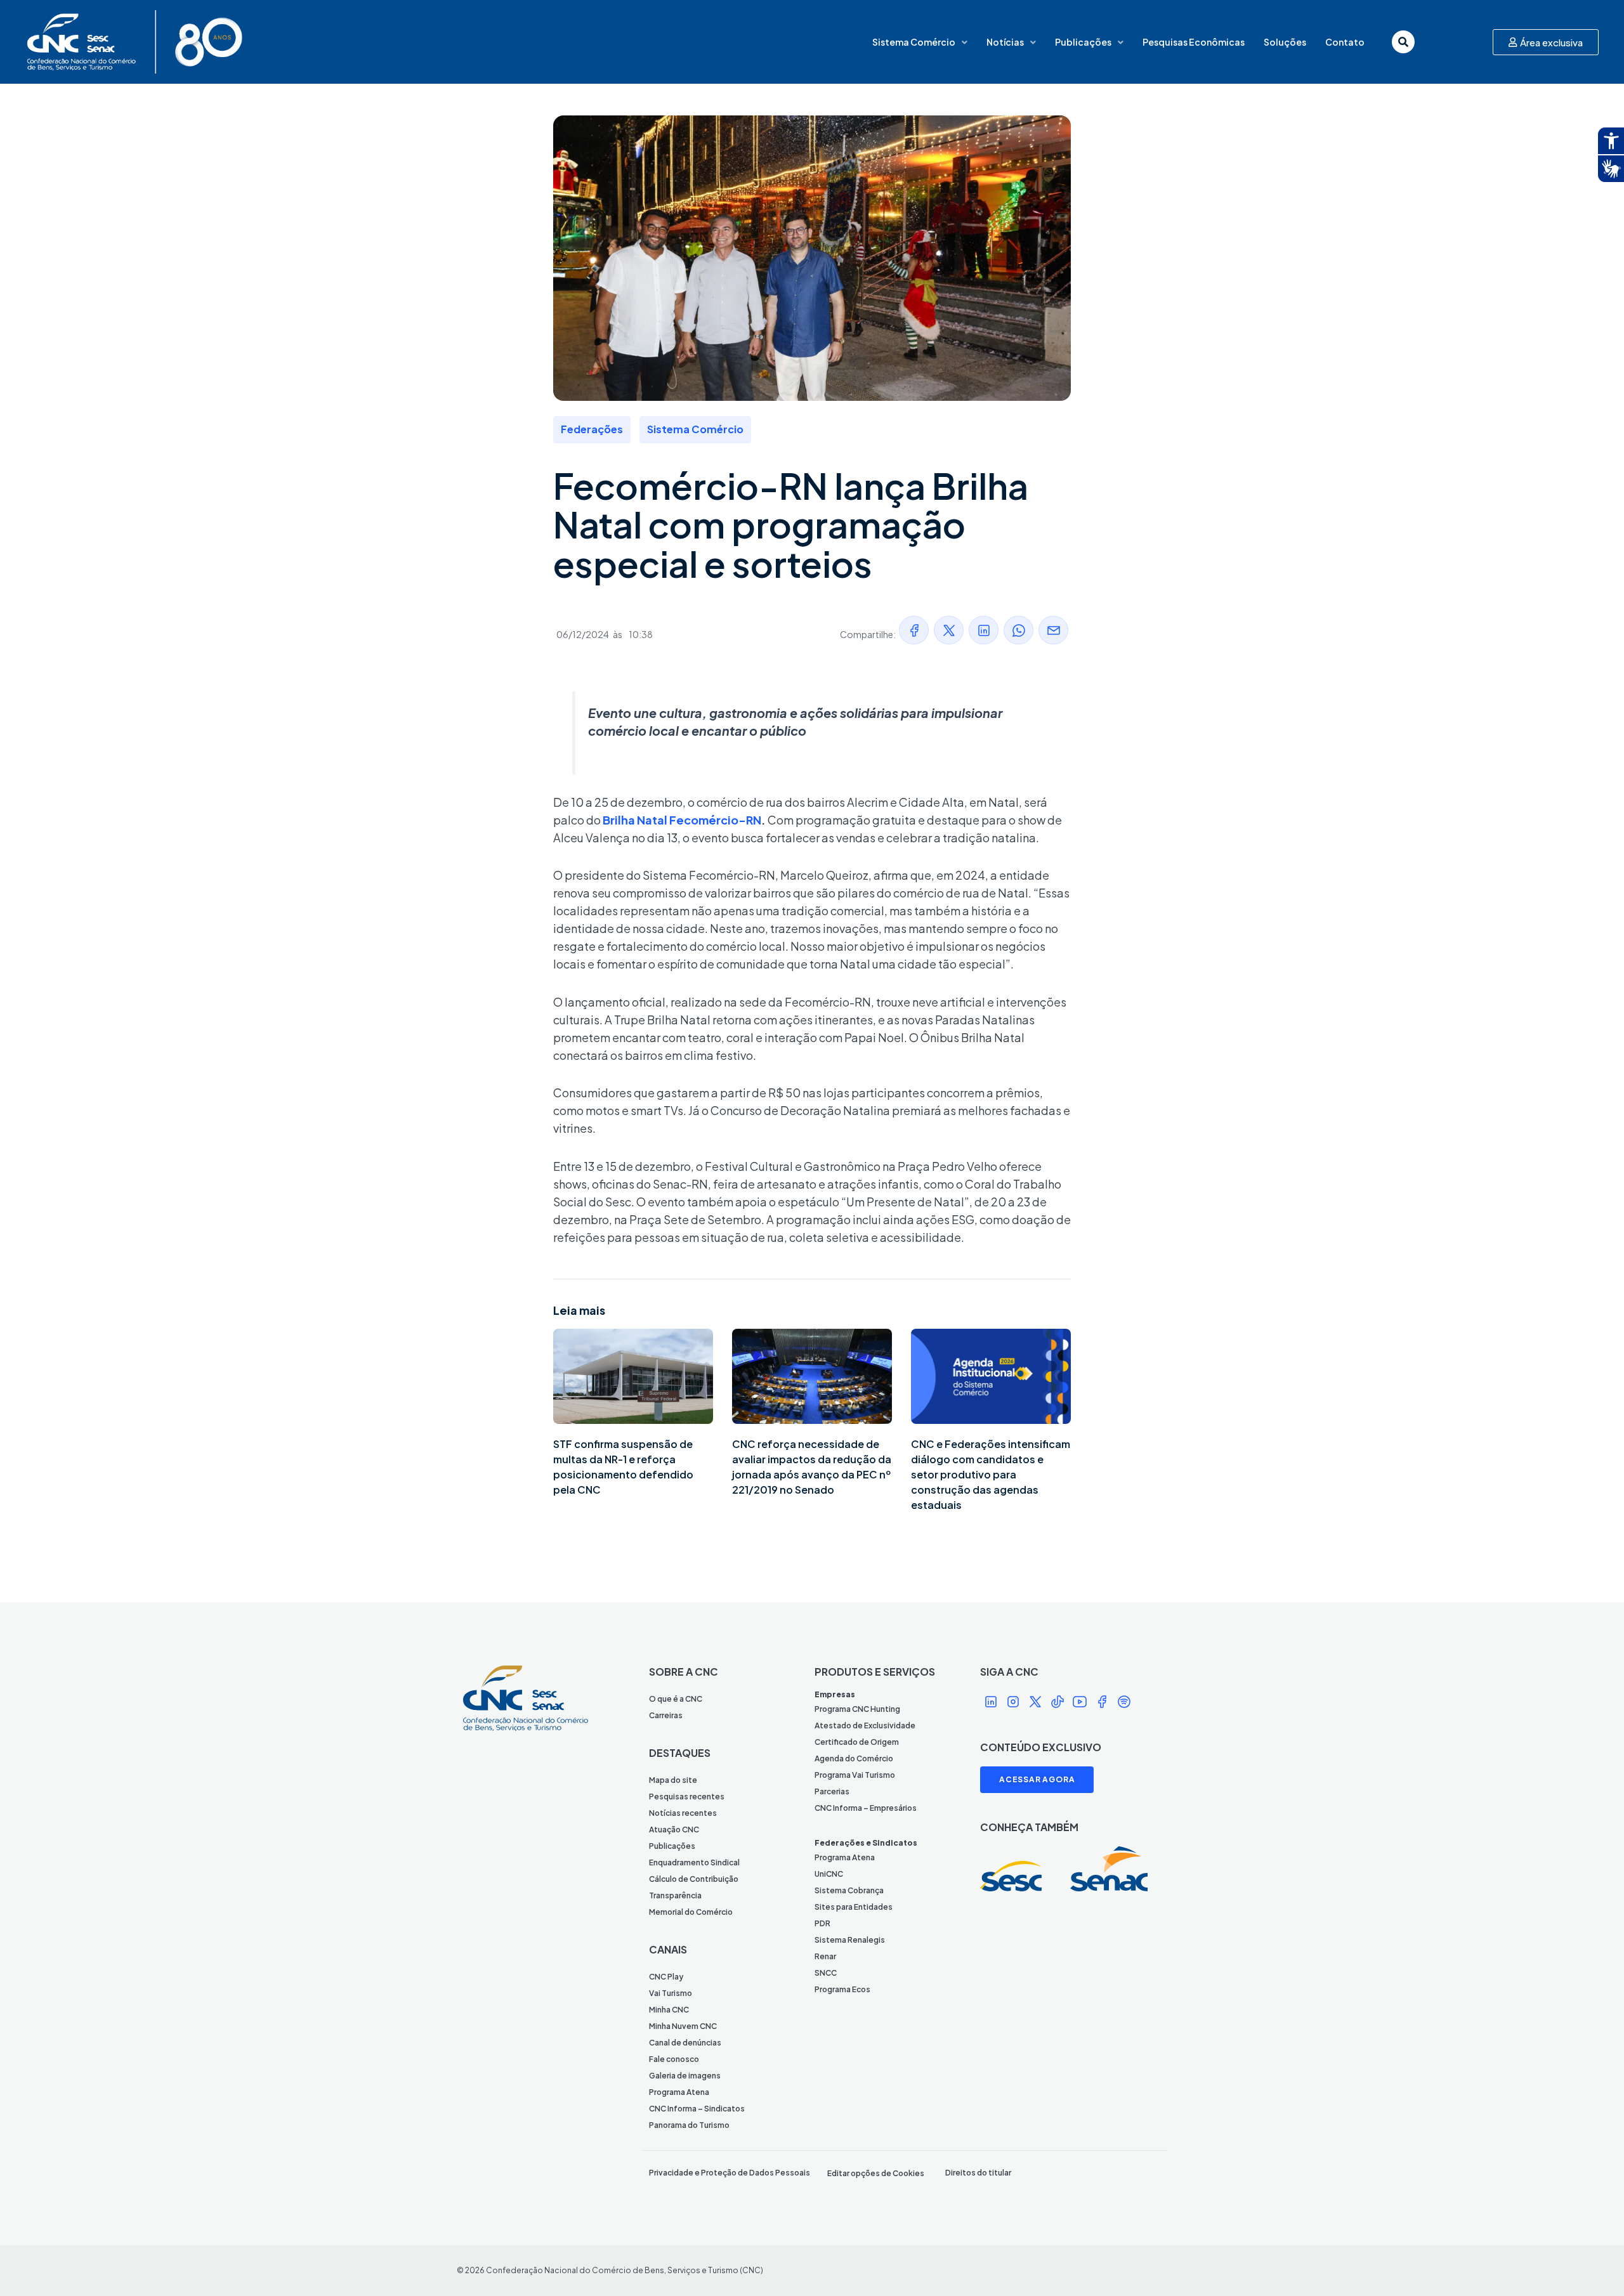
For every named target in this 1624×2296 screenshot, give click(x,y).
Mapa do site (673, 1780)
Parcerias (832, 1791)
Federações (592, 429)
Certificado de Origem (857, 1742)
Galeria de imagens (685, 2076)
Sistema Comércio (914, 42)
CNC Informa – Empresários (866, 1808)
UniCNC (829, 1874)
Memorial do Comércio (691, 1912)
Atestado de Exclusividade (865, 1725)
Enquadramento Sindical (694, 1862)
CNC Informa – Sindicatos (697, 2109)
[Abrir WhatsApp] (1592, 2264)
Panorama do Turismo (689, 2125)
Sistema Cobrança (849, 1890)
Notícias (1005, 42)
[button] (914, 630)
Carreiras (666, 1715)
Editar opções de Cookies (876, 2173)
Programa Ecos (842, 1989)
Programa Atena (679, 2092)
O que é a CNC (676, 1699)
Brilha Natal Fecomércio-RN (682, 820)
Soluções (1285, 42)
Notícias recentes (683, 1813)
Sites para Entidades (854, 1907)
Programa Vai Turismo (855, 1775)
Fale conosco (674, 2059)
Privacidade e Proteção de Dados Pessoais (730, 2173)
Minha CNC (669, 2010)
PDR (822, 1923)
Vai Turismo (671, 1993)
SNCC (826, 1973)
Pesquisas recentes (687, 1797)
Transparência (675, 1895)
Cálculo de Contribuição (694, 1879)
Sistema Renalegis (850, 1940)
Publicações (1083, 42)
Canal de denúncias (685, 2043)
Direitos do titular (978, 2173)
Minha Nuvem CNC (683, 2026)
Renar (825, 1956)
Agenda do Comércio (854, 1758)
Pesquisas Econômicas (1194, 42)
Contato (1345, 42)
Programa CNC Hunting (857, 1709)
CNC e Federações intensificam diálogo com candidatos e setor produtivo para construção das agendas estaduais (991, 1474)
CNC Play (666, 1977)
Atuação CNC (674, 1830)
